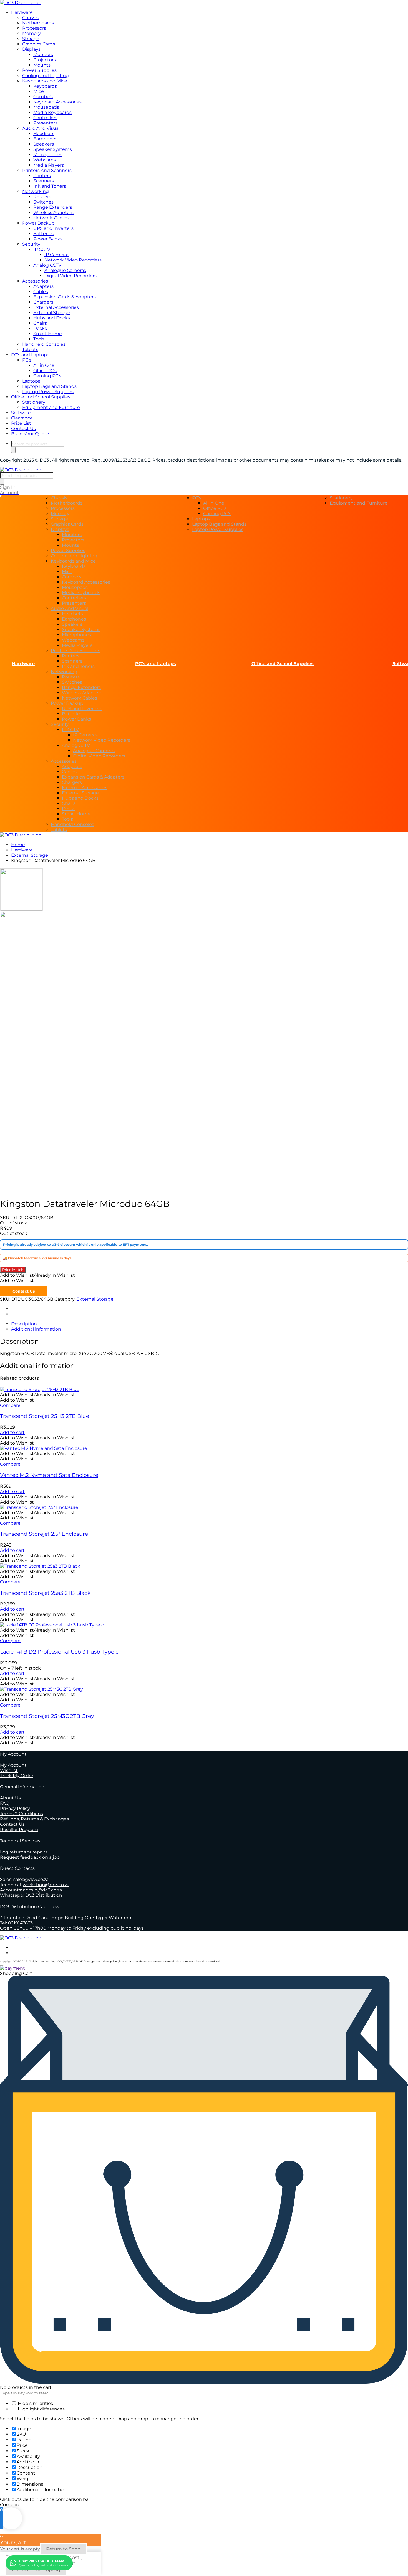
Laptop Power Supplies (48, 392)
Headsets (44, 133)
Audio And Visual (41, 128)
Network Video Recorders (73, 260)
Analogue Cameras (65, 270)
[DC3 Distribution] (21, 3)
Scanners (44, 181)
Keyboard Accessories (57, 102)
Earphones (45, 139)
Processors (34, 28)
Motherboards (38, 23)
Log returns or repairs (24, 1852)
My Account (13, 1765)
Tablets (30, 349)
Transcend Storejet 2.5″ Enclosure (44, 1534)
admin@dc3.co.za (42, 1890)
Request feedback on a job (30, 1857)
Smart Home (48, 334)
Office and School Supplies (41, 397)
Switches (43, 202)
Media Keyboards (52, 112)
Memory (32, 33)
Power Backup (38, 223)
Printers (42, 176)
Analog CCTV (47, 265)
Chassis (30, 18)
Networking (36, 191)
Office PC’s (45, 371)
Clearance (22, 418)
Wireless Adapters (53, 213)
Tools (39, 339)
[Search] (13, 450)
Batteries (43, 234)
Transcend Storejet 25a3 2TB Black (45, 1593)
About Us (10, 1798)
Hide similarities (35, 2403)
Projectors (45, 60)
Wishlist (9, 1770)
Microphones (48, 155)
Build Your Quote (30, 434)
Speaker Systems (53, 149)
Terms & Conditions (22, 1814)
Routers (42, 197)
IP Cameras (57, 255)
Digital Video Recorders (70, 276)
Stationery (34, 402)
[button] (37, 1275)
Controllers (45, 118)
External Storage (52, 313)
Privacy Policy (15, 1808)
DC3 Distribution (44, 1895)
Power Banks (48, 239)
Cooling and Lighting (46, 76)
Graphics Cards (39, 44)
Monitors (43, 54)
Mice (39, 91)
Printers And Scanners (47, 170)
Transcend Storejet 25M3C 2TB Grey (47, 1716)
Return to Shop (63, 2549)
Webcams (45, 160)
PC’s (27, 360)
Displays (31, 49)
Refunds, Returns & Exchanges (34, 1819)
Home (18, 845)
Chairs (40, 323)
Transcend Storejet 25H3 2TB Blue (45, 1416)
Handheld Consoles (44, 344)
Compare (10, 1405)
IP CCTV (42, 249)
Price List (21, 423)
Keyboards (45, 86)
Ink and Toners (50, 186)
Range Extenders (53, 207)
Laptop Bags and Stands (49, 386)
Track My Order (17, 1776)
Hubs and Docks (52, 318)
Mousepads (46, 107)
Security (31, 244)
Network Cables (51, 218)
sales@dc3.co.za (31, 1879)
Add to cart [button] (12, 1432)
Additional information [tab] (36, 1329)
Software (21, 413)
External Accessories (56, 307)
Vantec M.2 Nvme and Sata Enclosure (49, 1475)
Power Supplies (39, 70)
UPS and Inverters (53, 228)
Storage (31, 39)
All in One (44, 365)
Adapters (43, 286)
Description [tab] (24, 1324)
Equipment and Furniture (51, 407)
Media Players (49, 165)
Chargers (43, 302)
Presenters (45, 123)
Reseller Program (19, 1829)
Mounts (42, 65)
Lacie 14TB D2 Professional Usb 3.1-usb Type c (59, 1652)
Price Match (13, 1270)
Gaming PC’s (47, 376)
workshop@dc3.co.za (46, 1885)
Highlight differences (41, 2409)
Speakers (44, 144)
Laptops (31, 381)
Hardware (22, 12)
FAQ (5, 1803)
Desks (40, 328)
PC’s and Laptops (30, 355)
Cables (41, 292)
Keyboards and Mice (45, 81)
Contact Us (23, 429)
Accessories (35, 281)
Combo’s (43, 97)
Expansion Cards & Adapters (65, 297)
